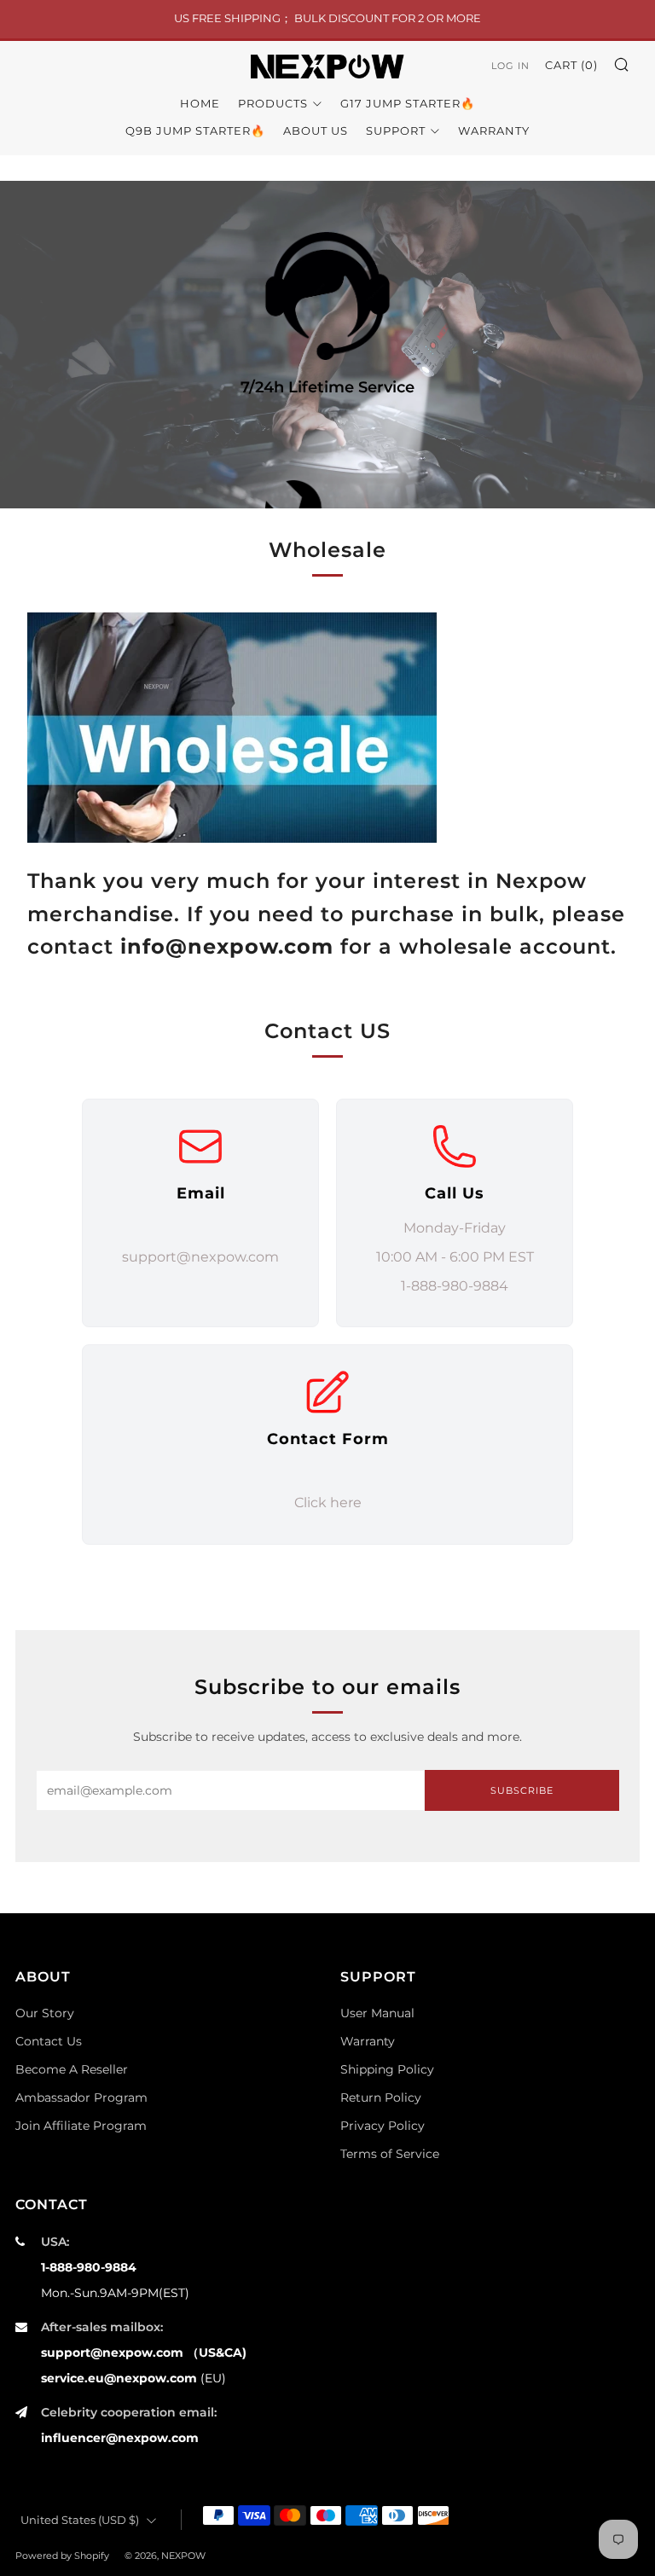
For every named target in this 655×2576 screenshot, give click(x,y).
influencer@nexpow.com (120, 2438)
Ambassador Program (81, 2097)
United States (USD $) (80, 2520)
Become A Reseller (72, 2069)
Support (396, 131)
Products (273, 103)
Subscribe (522, 1790)
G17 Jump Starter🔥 (408, 103)
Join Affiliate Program (81, 2126)
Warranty (494, 131)
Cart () (571, 65)
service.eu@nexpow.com (119, 2378)
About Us (316, 131)
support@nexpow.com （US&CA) (144, 2353)
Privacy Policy (383, 2126)
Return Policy (381, 2097)
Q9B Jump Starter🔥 (195, 131)
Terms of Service (390, 2154)
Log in (510, 66)
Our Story (45, 2013)
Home (200, 103)
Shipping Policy (387, 2069)
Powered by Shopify (62, 2556)
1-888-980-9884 (89, 2267)
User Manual (377, 2013)
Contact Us (49, 2041)
